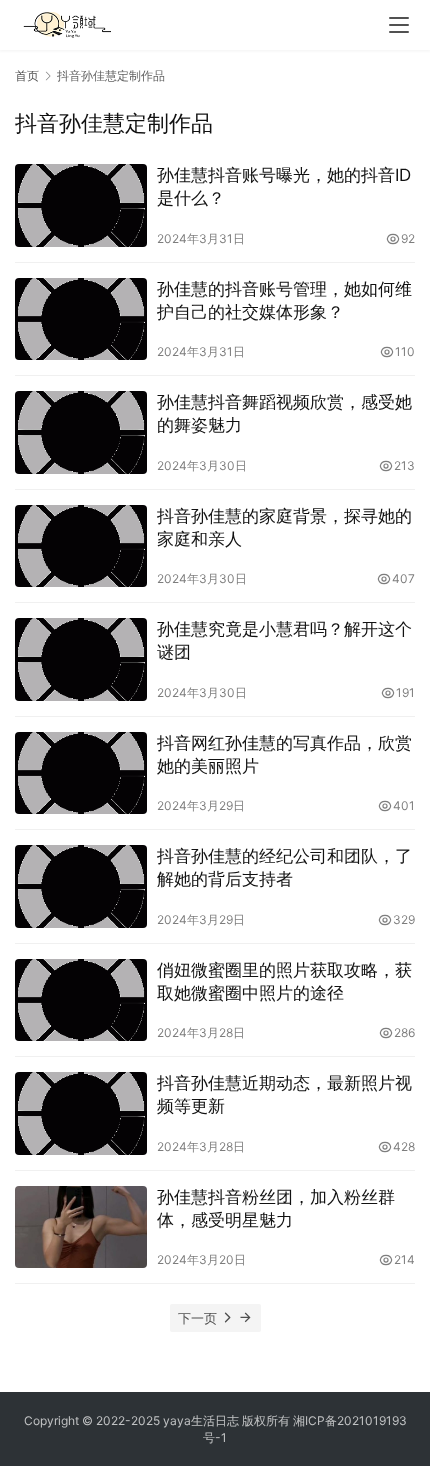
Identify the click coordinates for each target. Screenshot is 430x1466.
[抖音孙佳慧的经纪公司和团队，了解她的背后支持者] (81, 886)
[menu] (399, 25)
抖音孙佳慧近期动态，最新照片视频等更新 (284, 1094)
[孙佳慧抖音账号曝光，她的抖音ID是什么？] (81, 205)
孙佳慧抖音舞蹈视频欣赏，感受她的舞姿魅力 (284, 413)
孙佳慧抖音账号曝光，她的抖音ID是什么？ (284, 186)
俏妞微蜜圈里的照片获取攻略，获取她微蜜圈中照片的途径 (284, 981)
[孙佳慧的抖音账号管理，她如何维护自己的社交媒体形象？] (81, 319)
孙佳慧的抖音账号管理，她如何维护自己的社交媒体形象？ (284, 300)
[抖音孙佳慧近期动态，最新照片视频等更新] (81, 1113)
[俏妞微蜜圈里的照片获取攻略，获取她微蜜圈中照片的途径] (81, 1000)
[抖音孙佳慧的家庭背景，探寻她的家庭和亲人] (81, 546)
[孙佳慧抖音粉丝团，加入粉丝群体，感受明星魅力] (81, 1227)
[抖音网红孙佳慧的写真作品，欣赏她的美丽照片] (81, 773)
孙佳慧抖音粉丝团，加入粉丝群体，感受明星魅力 (276, 1208)
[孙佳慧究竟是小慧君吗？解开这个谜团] (81, 659)
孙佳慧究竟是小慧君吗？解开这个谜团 (284, 640)
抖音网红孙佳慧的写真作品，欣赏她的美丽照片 (284, 754)
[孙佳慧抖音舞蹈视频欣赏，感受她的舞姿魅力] (81, 432)
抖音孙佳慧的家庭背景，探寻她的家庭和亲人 (284, 527)
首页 (27, 75)
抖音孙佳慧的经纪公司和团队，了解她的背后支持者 (284, 867)
